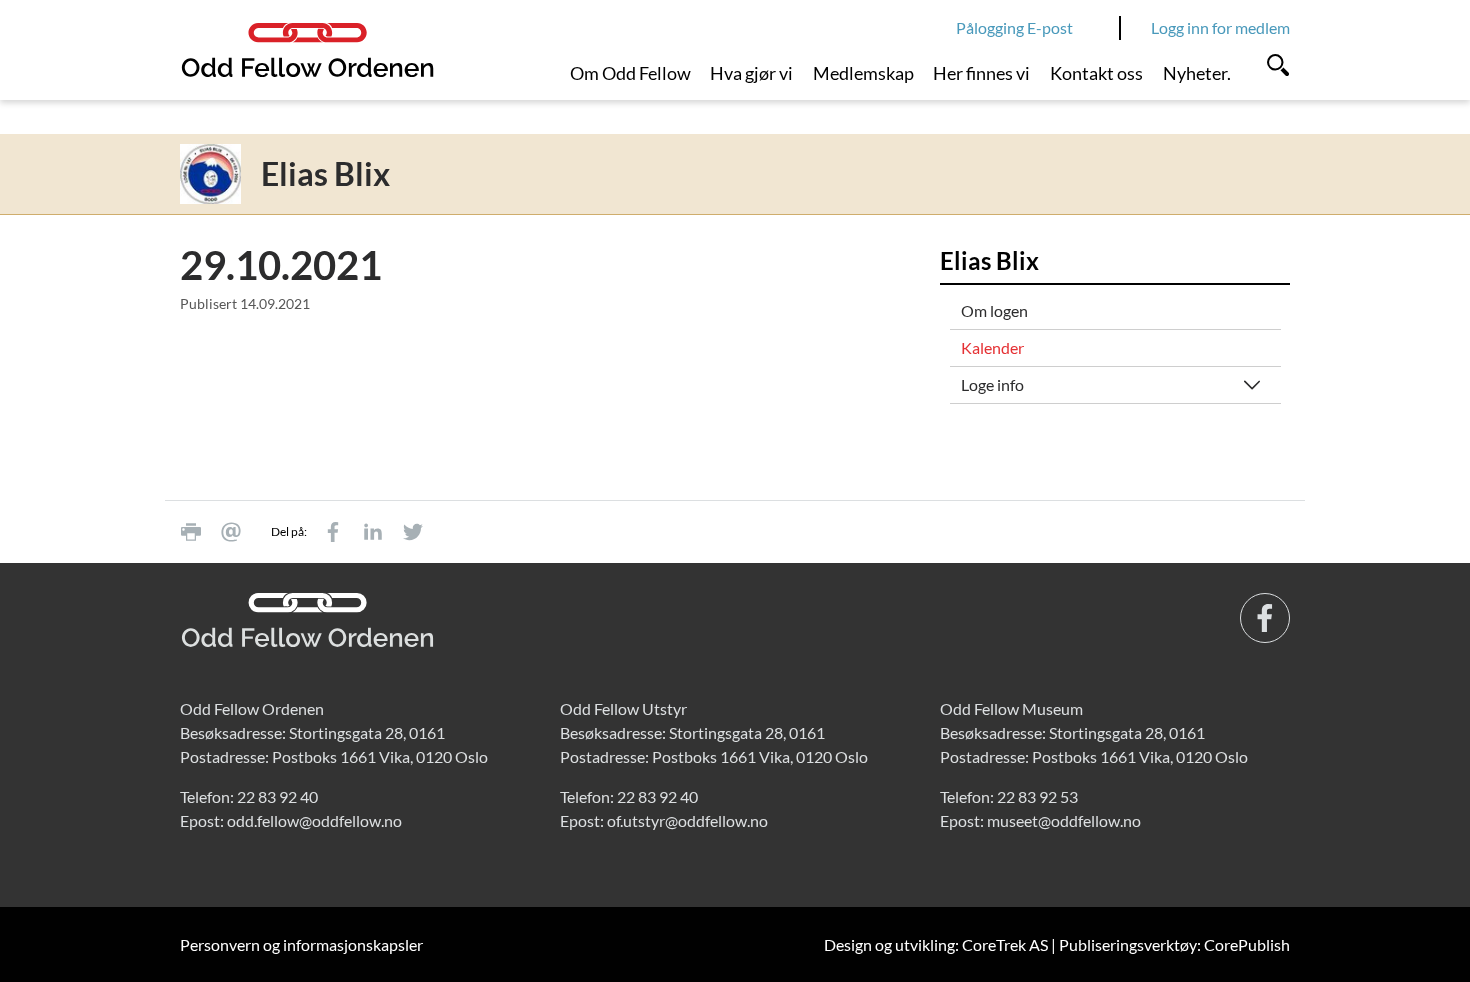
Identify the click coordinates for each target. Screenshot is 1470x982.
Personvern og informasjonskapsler (301, 944)
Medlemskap (863, 73)
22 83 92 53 (1037, 796)
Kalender (992, 347)
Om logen (994, 310)
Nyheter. (1197, 73)
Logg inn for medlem (1220, 27)
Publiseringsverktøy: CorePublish (1174, 944)
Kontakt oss (1096, 73)
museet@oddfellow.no (1064, 820)
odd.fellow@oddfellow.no (314, 820)
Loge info (992, 384)
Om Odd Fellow (630, 73)
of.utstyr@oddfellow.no (687, 820)
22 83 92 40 (277, 796)
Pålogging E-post (1014, 27)
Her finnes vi (981, 73)
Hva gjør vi (751, 73)
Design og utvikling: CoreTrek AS (936, 944)
